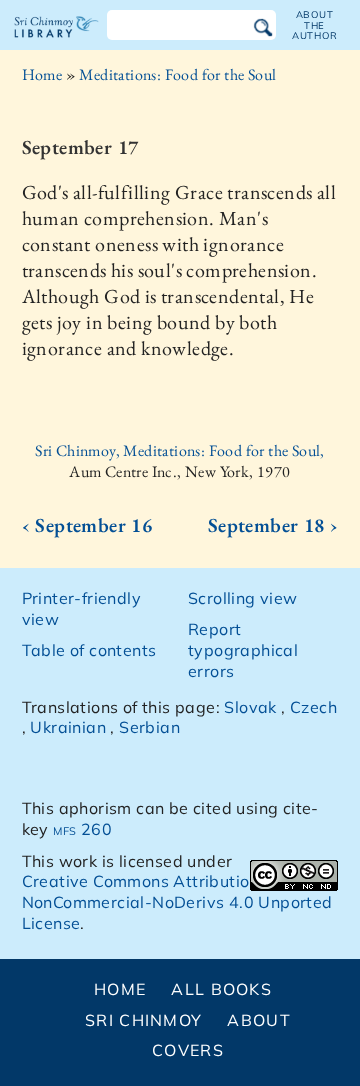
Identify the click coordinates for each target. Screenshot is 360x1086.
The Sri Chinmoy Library (56, 44)
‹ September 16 (87, 525)
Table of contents (89, 650)
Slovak (250, 707)
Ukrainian (68, 727)
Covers (188, 1050)
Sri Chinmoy (143, 1020)
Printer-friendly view (81, 608)
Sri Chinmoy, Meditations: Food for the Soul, (180, 450)
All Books (221, 989)
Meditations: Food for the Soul (177, 74)
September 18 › (273, 525)
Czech (313, 707)
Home (42, 74)
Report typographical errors (243, 650)
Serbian (149, 727)
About (258, 1020)
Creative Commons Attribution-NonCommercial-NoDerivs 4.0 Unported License (177, 902)
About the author (315, 25)
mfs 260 (82, 829)
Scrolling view (243, 598)
